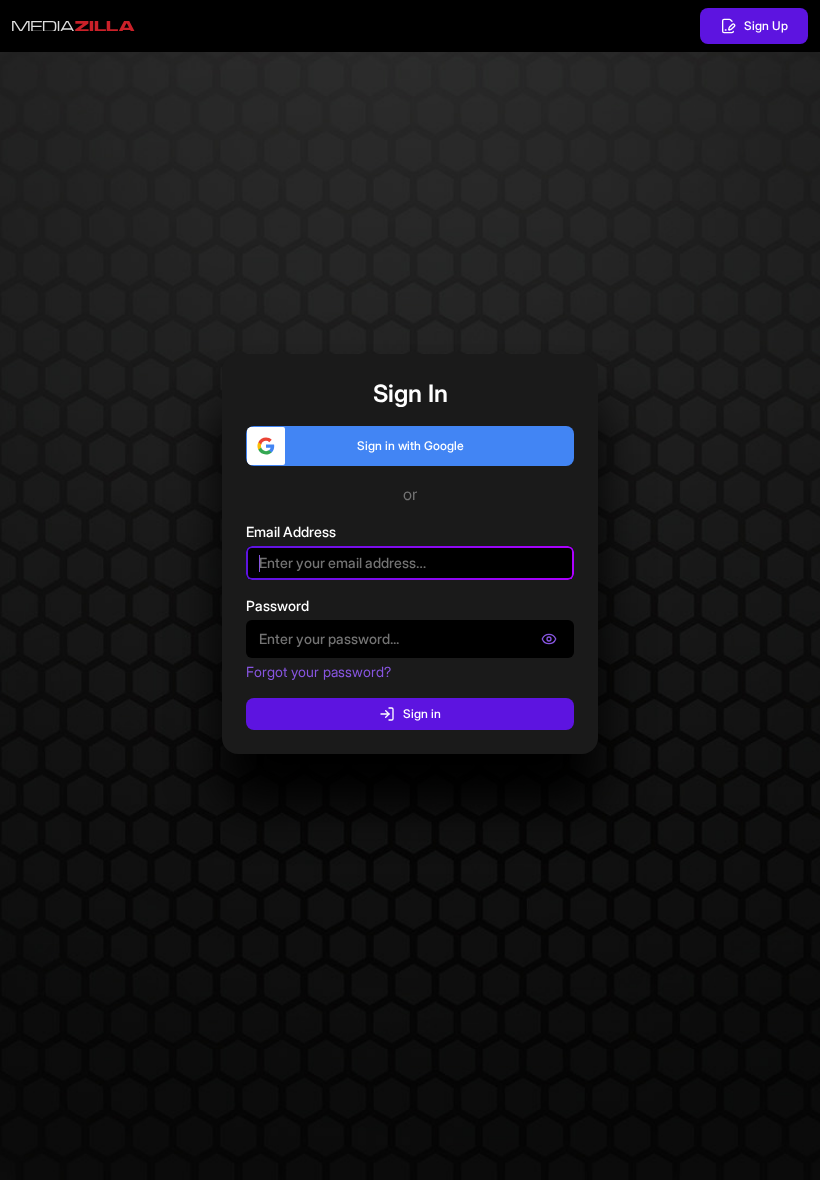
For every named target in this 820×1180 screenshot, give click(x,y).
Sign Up (766, 25)
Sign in (422, 713)
